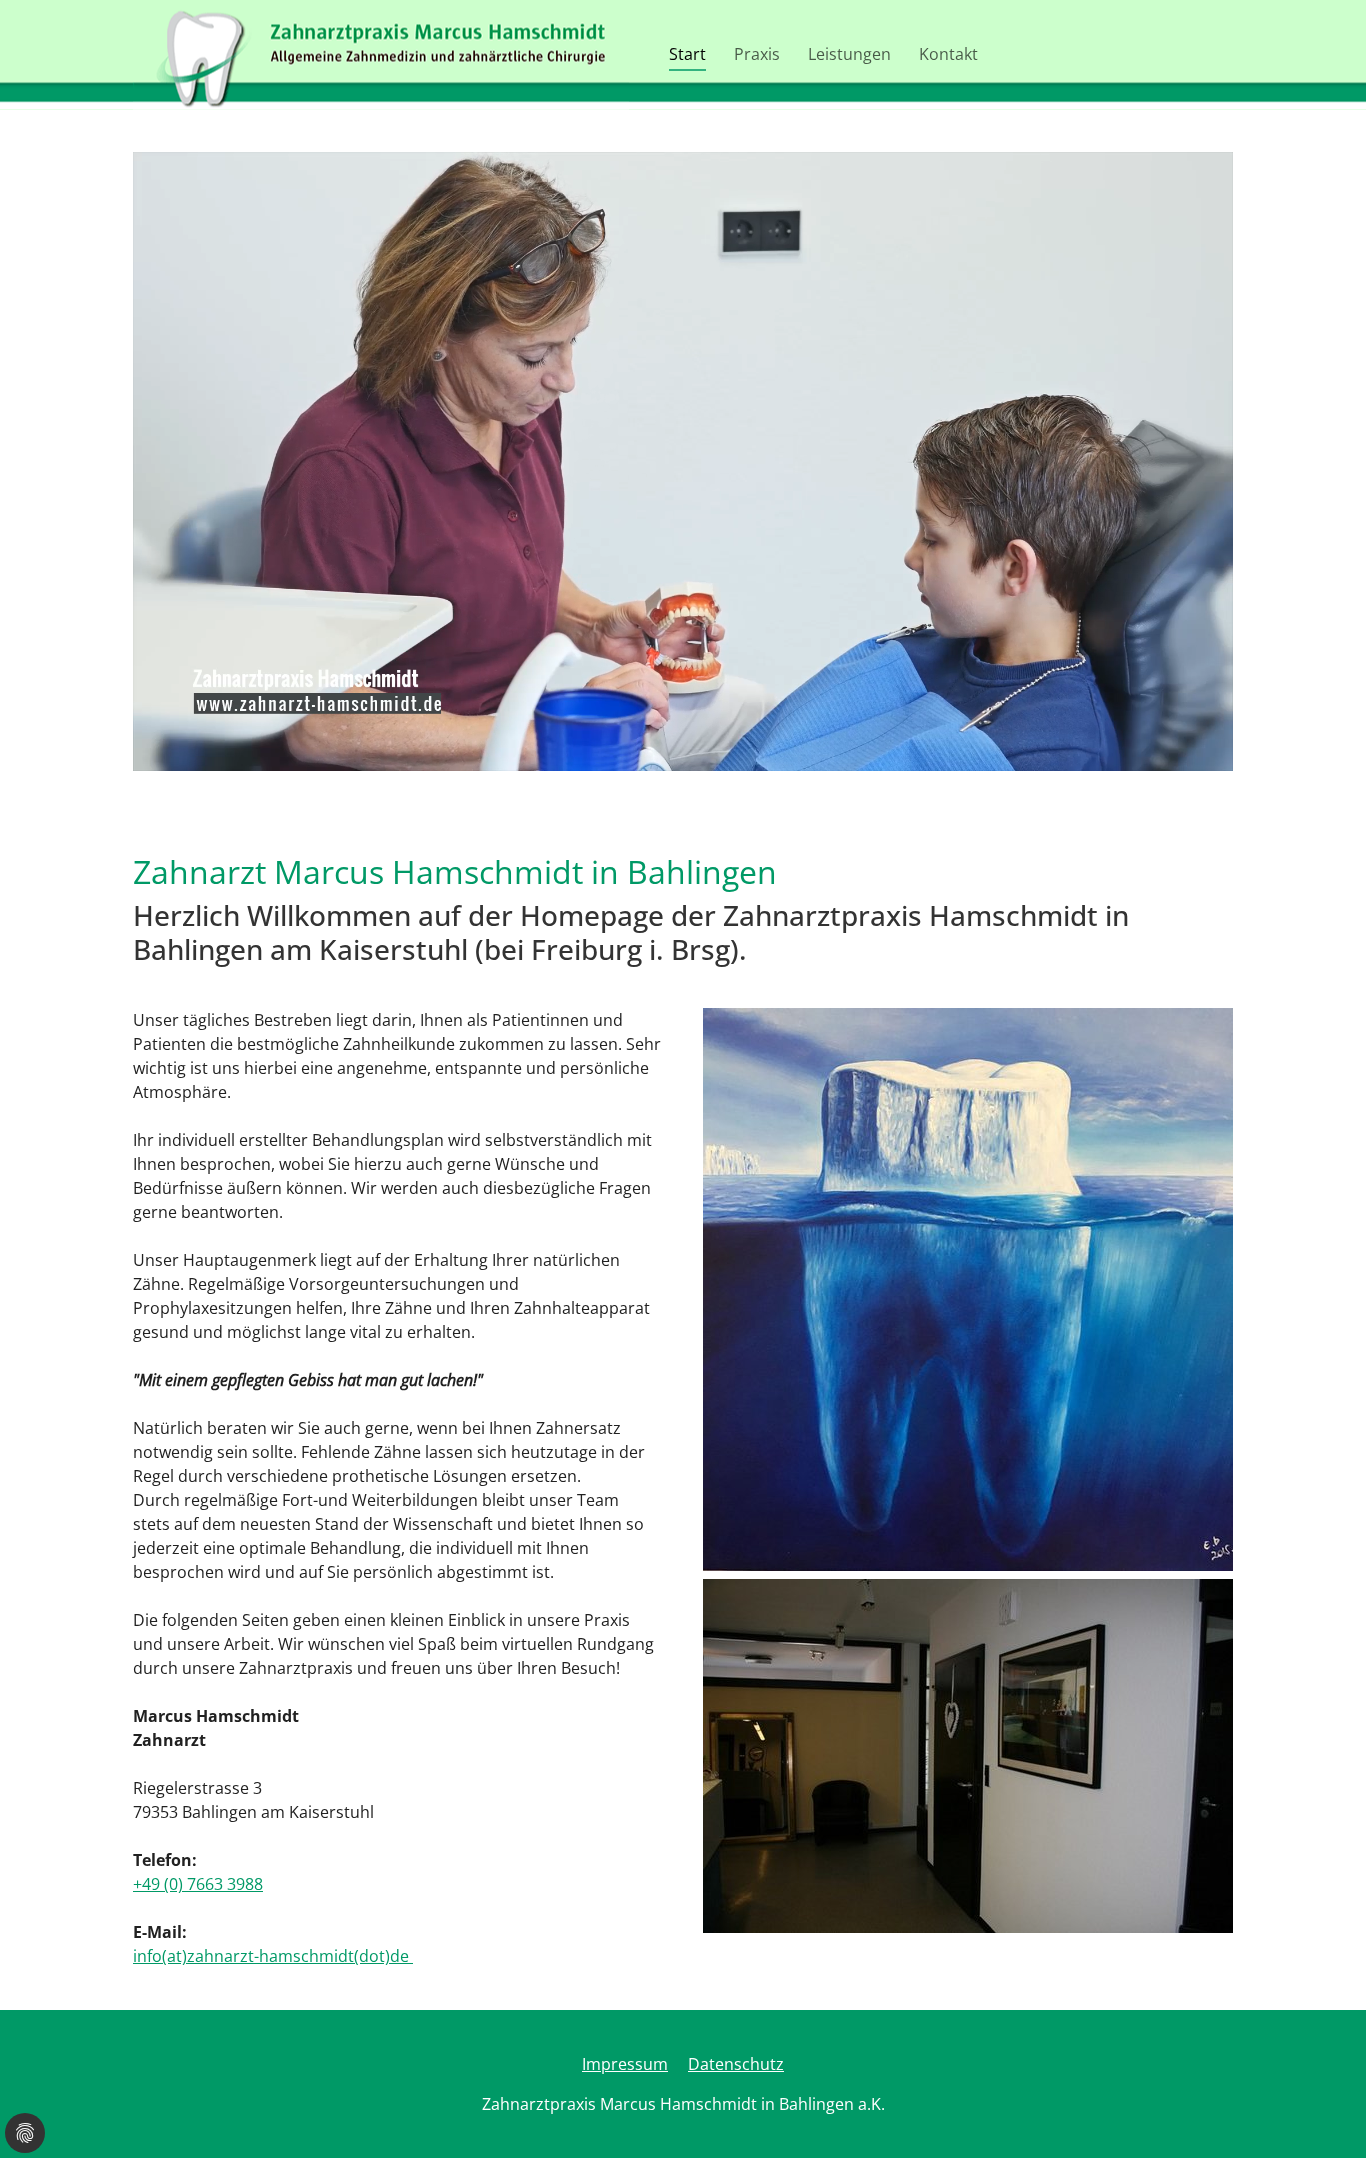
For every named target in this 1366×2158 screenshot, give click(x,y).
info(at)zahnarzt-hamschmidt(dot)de (273, 1956)
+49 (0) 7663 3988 (198, 1884)
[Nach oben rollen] (1322, 2114)
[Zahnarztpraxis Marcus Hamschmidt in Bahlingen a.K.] (381, 54)
